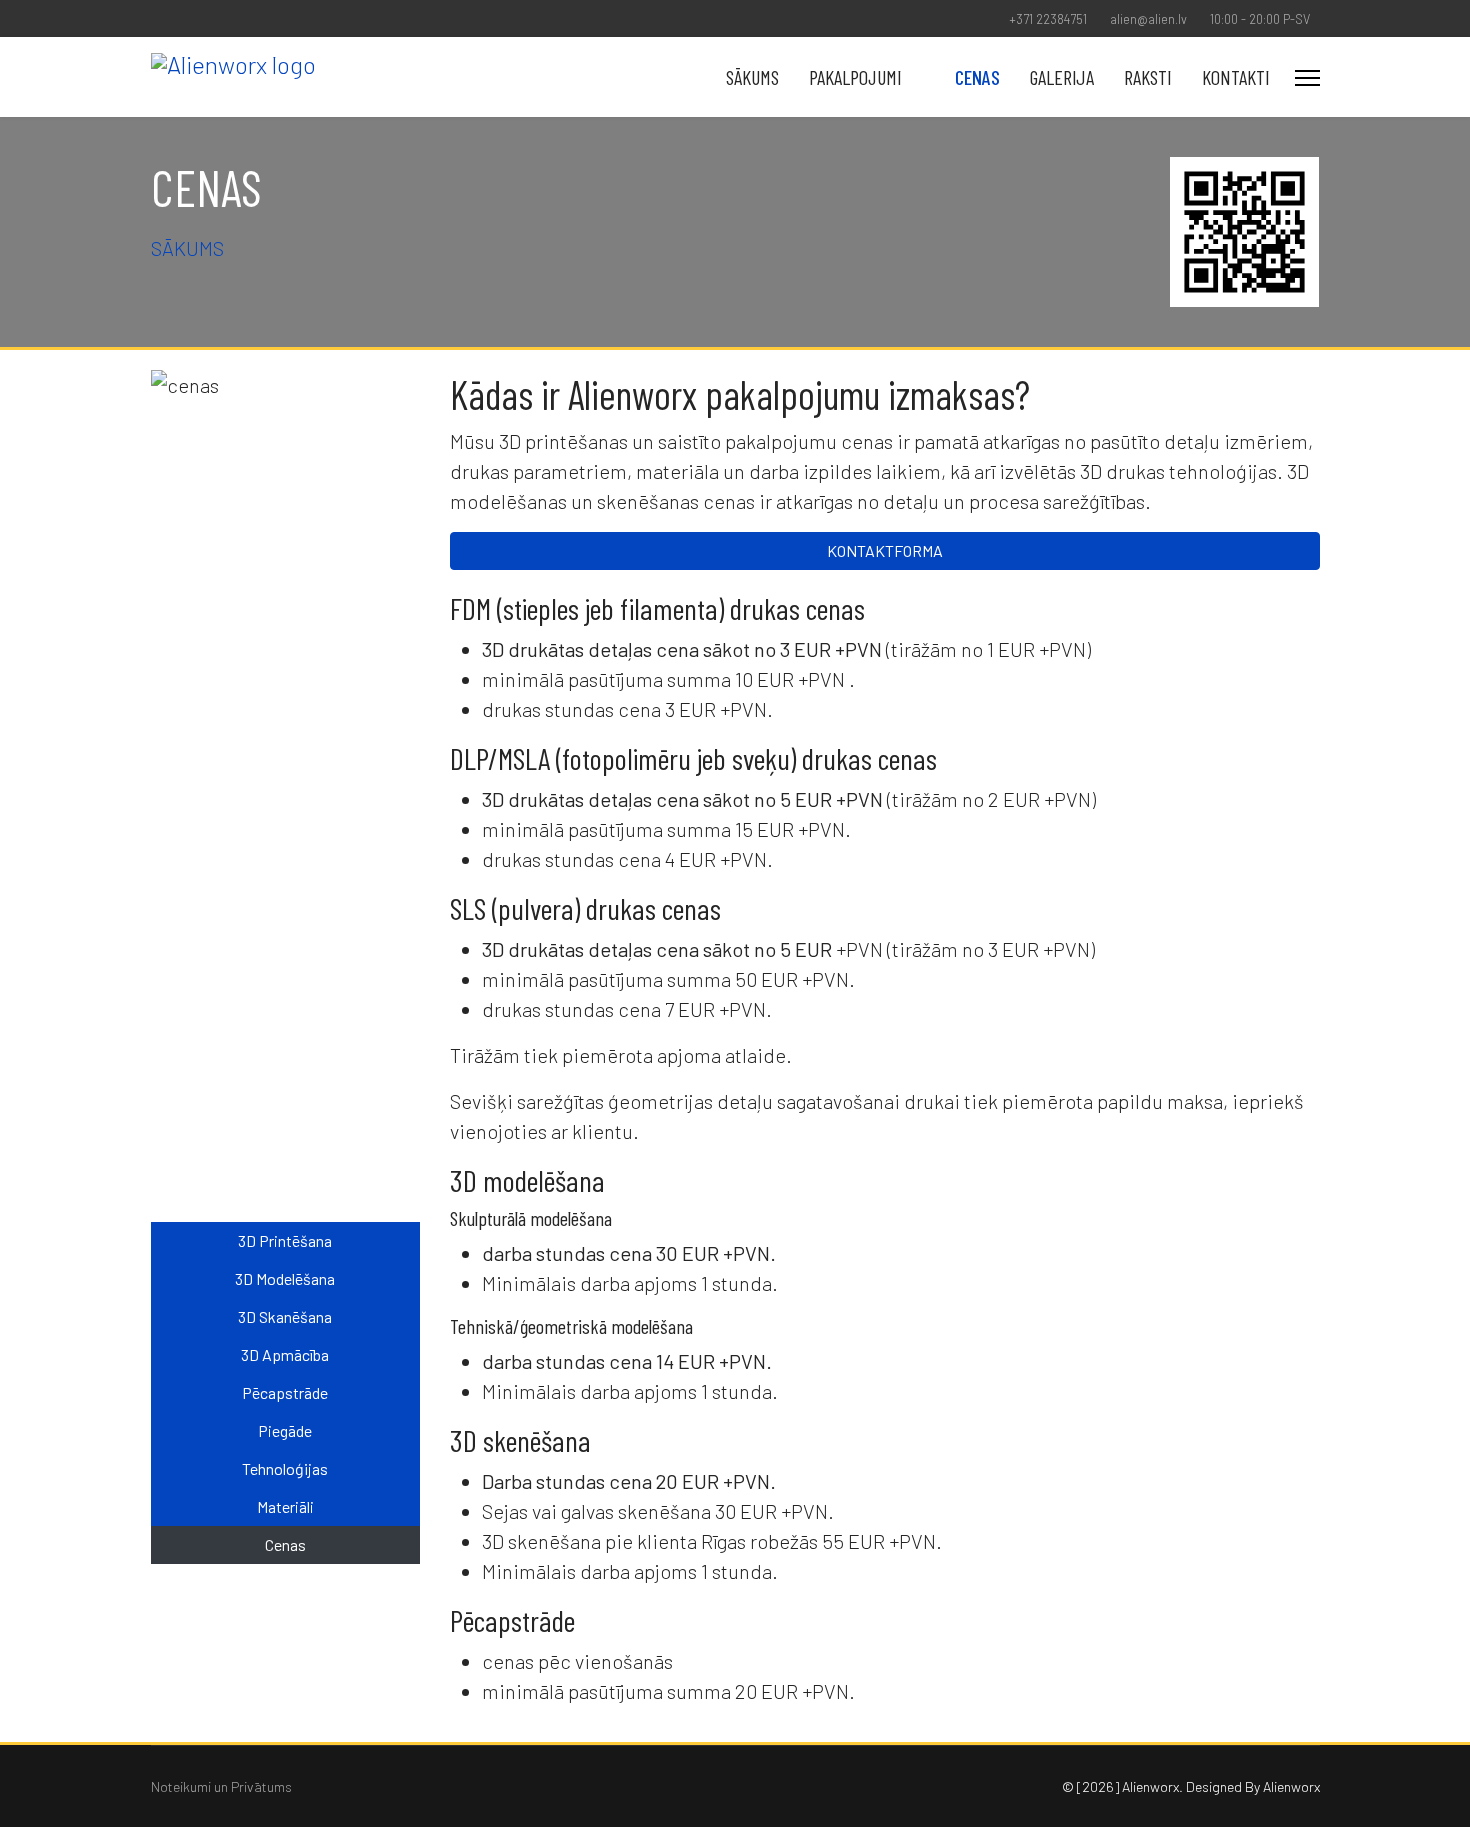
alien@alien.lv (1148, 19)
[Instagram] (187, 18)
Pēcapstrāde (285, 1392)
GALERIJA (1062, 77)
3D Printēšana (285, 1240)
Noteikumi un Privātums (221, 1786)
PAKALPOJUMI (855, 77)
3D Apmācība (285, 1354)
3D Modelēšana (285, 1278)
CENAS (977, 77)
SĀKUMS (752, 77)
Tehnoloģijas (285, 1468)
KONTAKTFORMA (885, 550)
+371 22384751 (1048, 19)
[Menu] (1307, 78)
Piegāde (285, 1430)
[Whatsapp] (218, 18)
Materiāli (285, 1506)
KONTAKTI (1236, 77)
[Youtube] (156, 18)
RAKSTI (1148, 77)
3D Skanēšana (285, 1316)
